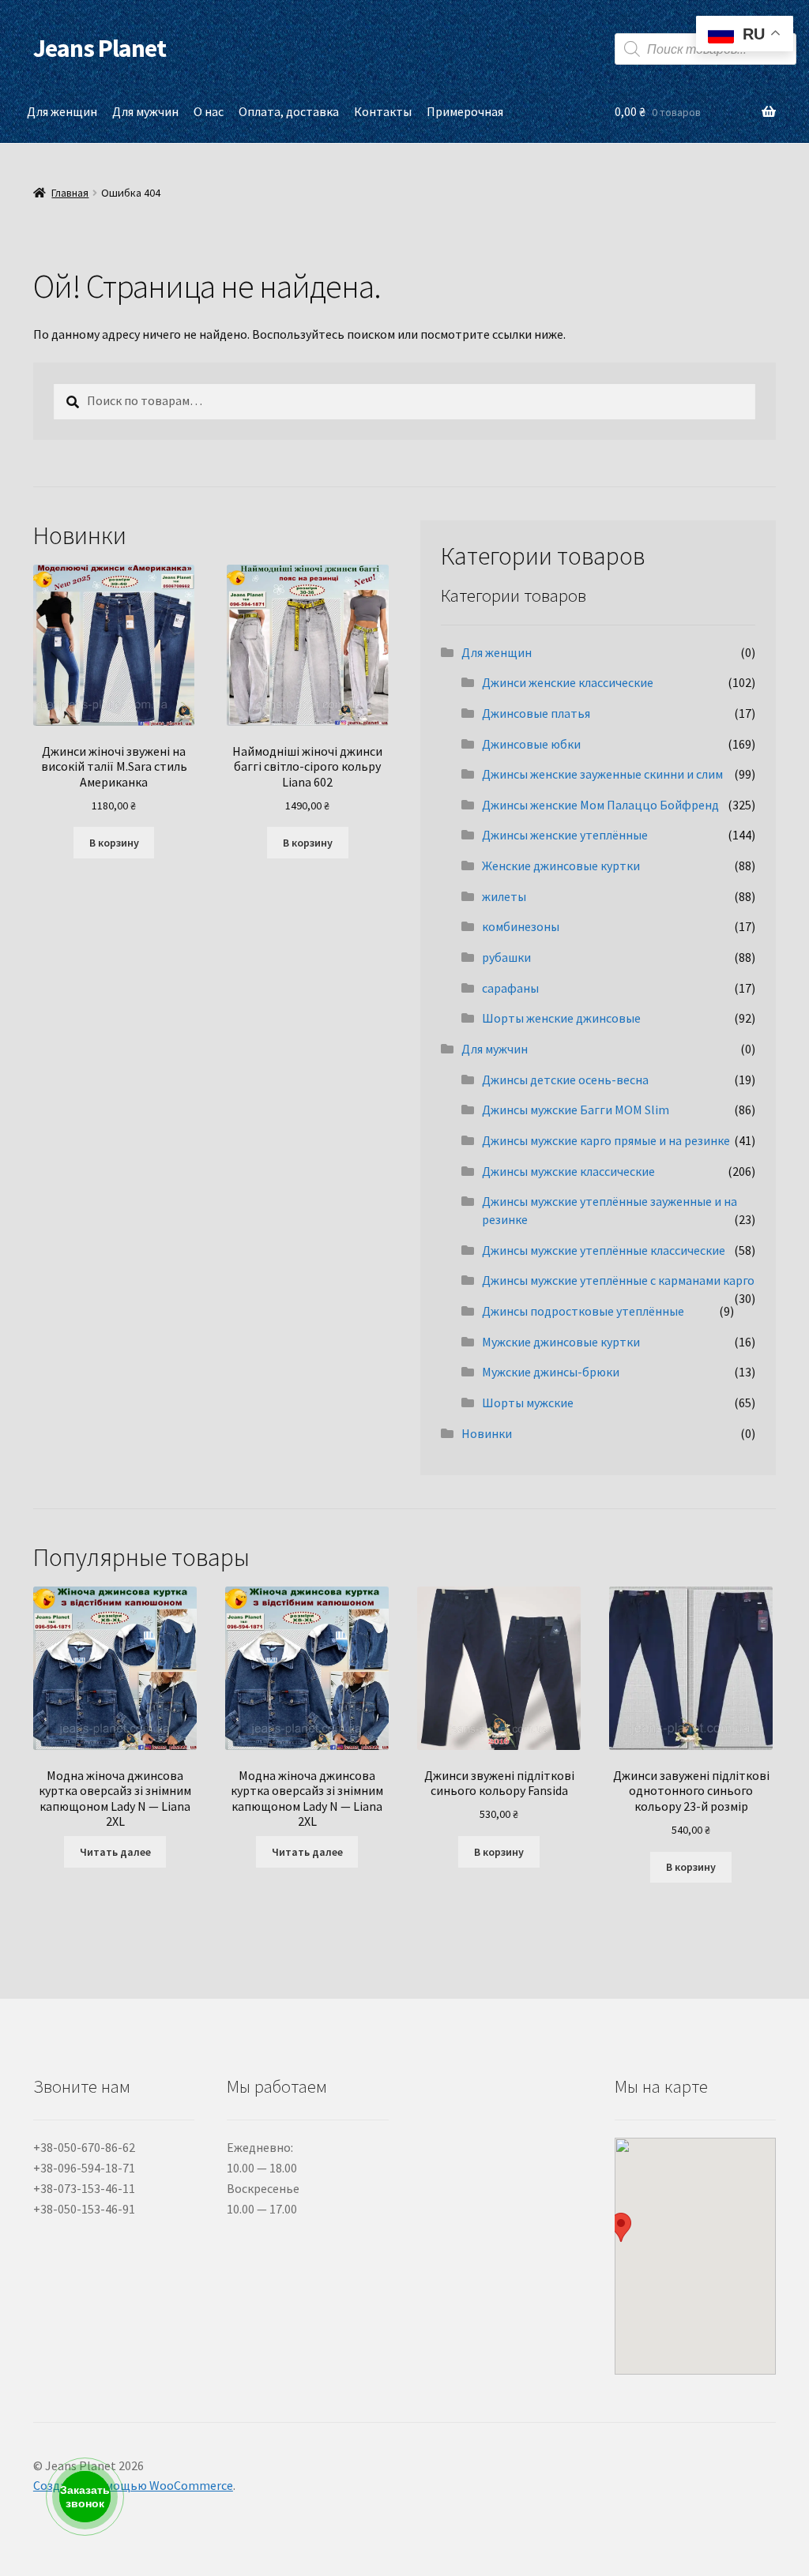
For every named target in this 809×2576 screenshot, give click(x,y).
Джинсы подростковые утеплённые (583, 1311)
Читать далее (115, 1852)
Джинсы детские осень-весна (565, 1080)
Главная (70, 193)
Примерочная (465, 111)
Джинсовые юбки (531, 744)
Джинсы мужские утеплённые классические (604, 1250)
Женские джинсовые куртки (561, 866)
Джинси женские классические (568, 682)
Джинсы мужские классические (568, 1171)
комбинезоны (521, 926)
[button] (621, 2227)
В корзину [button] (114, 843)
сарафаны (510, 988)
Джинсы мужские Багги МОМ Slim (576, 1110)
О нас (209, 111)
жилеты (504, 896)
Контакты (383, 111)
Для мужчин (145, 111)
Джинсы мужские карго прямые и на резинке (606, 1140)
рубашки (506, 957)
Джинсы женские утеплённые (565, 835)
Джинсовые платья (536, 713)
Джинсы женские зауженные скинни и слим (602, 774)
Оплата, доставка (289, 111)
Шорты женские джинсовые (561, 1018)
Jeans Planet (100, 48)
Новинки (487, 1433)
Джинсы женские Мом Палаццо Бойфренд (600, 805)
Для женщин (62, 111)
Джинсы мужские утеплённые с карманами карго (618, 1280)
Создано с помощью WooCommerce (133, 2485)
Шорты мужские (528, 1403)
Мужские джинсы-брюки (551, 1372)
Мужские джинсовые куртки (561, 1342)
